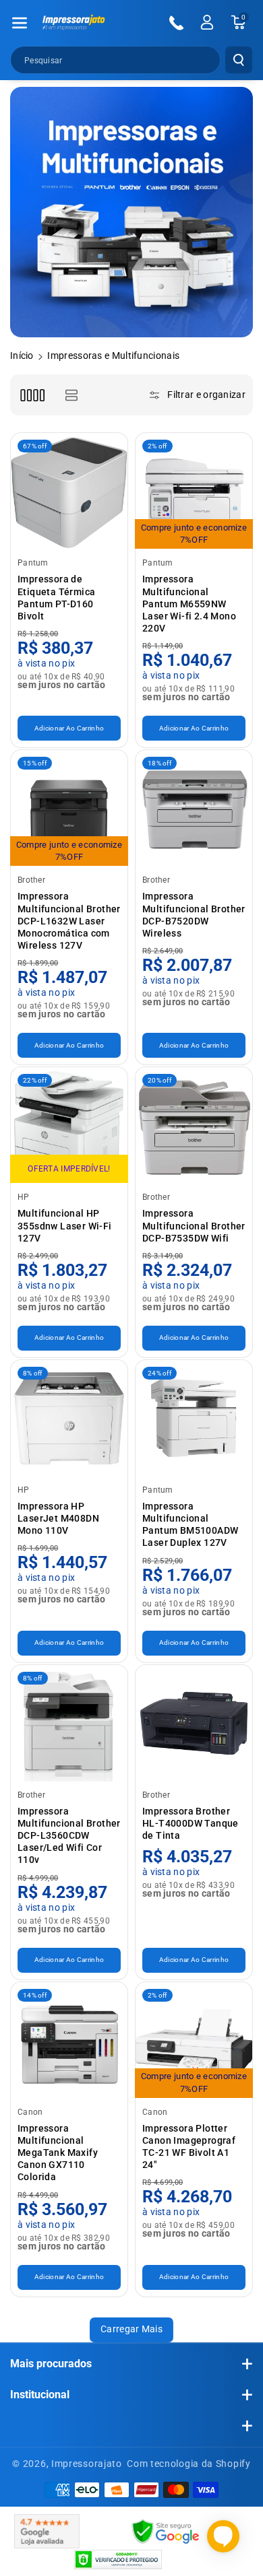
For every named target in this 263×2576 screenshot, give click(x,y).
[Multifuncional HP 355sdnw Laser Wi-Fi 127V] (69, 1125)
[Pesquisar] (239, 60)
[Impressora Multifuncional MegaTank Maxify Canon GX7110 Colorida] (69, 2040)
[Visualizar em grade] (32, 395)
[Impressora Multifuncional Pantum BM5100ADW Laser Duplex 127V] (194, 1418)
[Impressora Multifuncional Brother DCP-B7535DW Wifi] (194, 1125)
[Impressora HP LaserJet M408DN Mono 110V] (69, 1418)
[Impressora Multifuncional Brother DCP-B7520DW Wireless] (194, 808)
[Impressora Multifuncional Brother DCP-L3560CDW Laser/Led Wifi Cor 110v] (69, 1723)
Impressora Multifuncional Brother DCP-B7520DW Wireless (194, 915)
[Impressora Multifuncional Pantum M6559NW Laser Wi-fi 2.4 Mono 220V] (194, 491)
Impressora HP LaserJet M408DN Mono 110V (58, 1518)
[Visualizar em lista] (71, 395)
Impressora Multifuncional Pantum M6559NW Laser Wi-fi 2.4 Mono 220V (189, 604)
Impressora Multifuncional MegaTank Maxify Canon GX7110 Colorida (58, 2153)
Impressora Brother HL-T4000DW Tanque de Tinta (191, 1823)
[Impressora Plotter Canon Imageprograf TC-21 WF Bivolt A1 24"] (194, 2040)
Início (22, 355)
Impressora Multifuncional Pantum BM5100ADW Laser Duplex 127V (190, 1525)
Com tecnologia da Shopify (189, 2464)
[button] (20, 23)
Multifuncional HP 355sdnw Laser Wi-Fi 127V (65, 1225)
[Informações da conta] (207, 22)
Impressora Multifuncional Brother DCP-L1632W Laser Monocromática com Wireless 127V (69, 921)
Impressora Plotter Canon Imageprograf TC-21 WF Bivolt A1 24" (189, 2147)
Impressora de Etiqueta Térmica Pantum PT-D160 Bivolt (56, 598)
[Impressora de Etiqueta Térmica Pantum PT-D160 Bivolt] (69, 491)
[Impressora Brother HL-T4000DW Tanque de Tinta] (194, 1723)
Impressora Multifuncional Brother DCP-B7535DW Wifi (194, 1225)
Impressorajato (87, 2464)
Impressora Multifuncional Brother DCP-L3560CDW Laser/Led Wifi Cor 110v (69, 1836)
